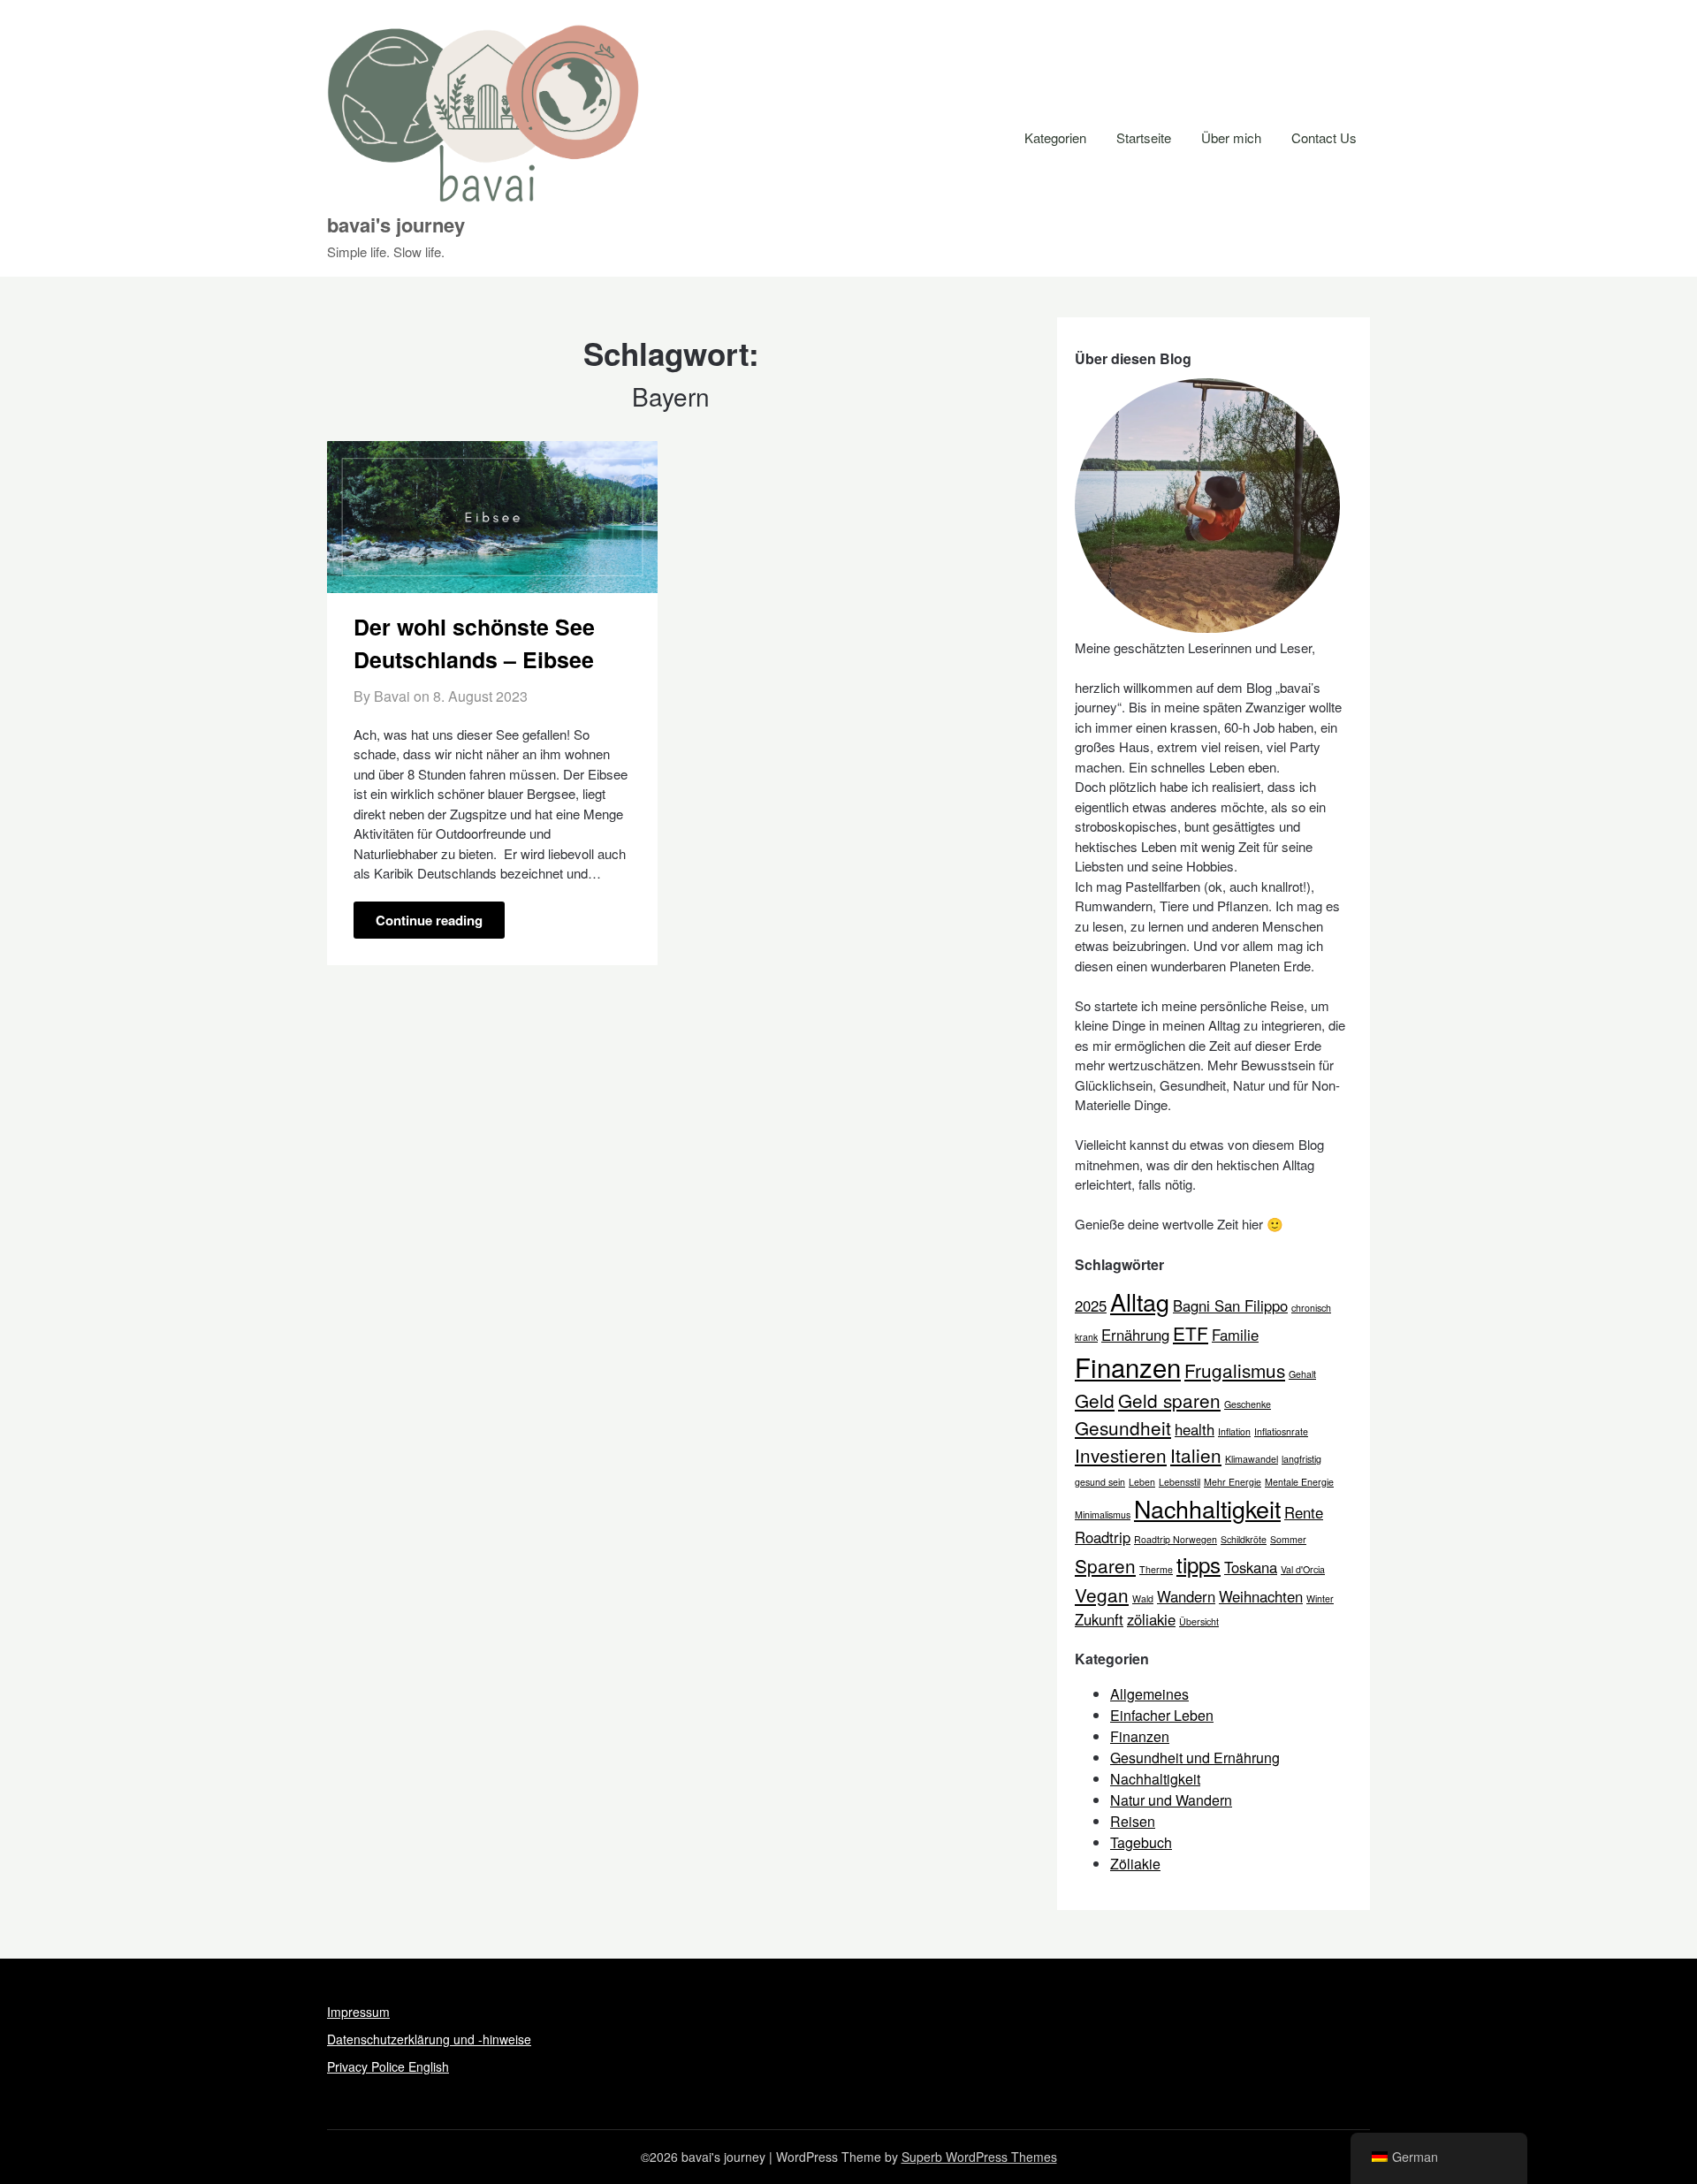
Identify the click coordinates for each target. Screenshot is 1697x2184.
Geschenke (1248, 1404)
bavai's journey (396, 224)
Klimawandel (1252, 1459)
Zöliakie (1135, 1864)
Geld (1095, 1400)
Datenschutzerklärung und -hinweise (429, 2039)
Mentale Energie (1299, 1482)
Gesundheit (1123, 1427)
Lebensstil (1180, 1482)
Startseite (1144, 137)
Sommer (1288, 1539)
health (1195, 1429)
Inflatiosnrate (1281, 1431)
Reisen (1133, 1821)
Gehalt (1302, 1374)
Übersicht (1199, 1621)
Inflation (1234, 1431)
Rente (1304, 1512)
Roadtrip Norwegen (1176, 1539)
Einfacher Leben (1162, 1715)
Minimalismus (1103, 1514)
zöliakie (1151, 1619)
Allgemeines (1149, 1694)
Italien (1196, 1455)
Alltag (1140, 1301)
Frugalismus (1235, 1370)
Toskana (1251, 1567)
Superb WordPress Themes (979, 2157)
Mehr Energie (1233, 1482)
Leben (1142, 1482)
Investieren (1121, 1455)
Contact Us (1324, 137)
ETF (1191, 1333)
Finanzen (1128, 1366)
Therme (1156, 1569)
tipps (1199, 1564)
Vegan (1102, 1594)
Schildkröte (1244, 1539)
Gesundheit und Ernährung (1195, 1758)
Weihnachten (1261, 1596)
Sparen (1105, 1565)
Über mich (1231, 137)
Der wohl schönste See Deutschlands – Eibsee (474, 643)
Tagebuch (1141, 1842)
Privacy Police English (388, 2066)
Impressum (358, 2012)
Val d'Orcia (1303, 1569)
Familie (1235, 1335)
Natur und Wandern (1171, 1800)
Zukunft (1099, 1619)
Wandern (1186, 1596)
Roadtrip (1103, 1537)
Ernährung (1135, 1335)
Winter (1320, 1598)
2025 (1091, 1305)
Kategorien (1055, 137)
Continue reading (429, 920)
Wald (1143, 1598)
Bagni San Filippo (1230, 1305)
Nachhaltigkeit (1207, 1508)
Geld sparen (1169, 1400)
